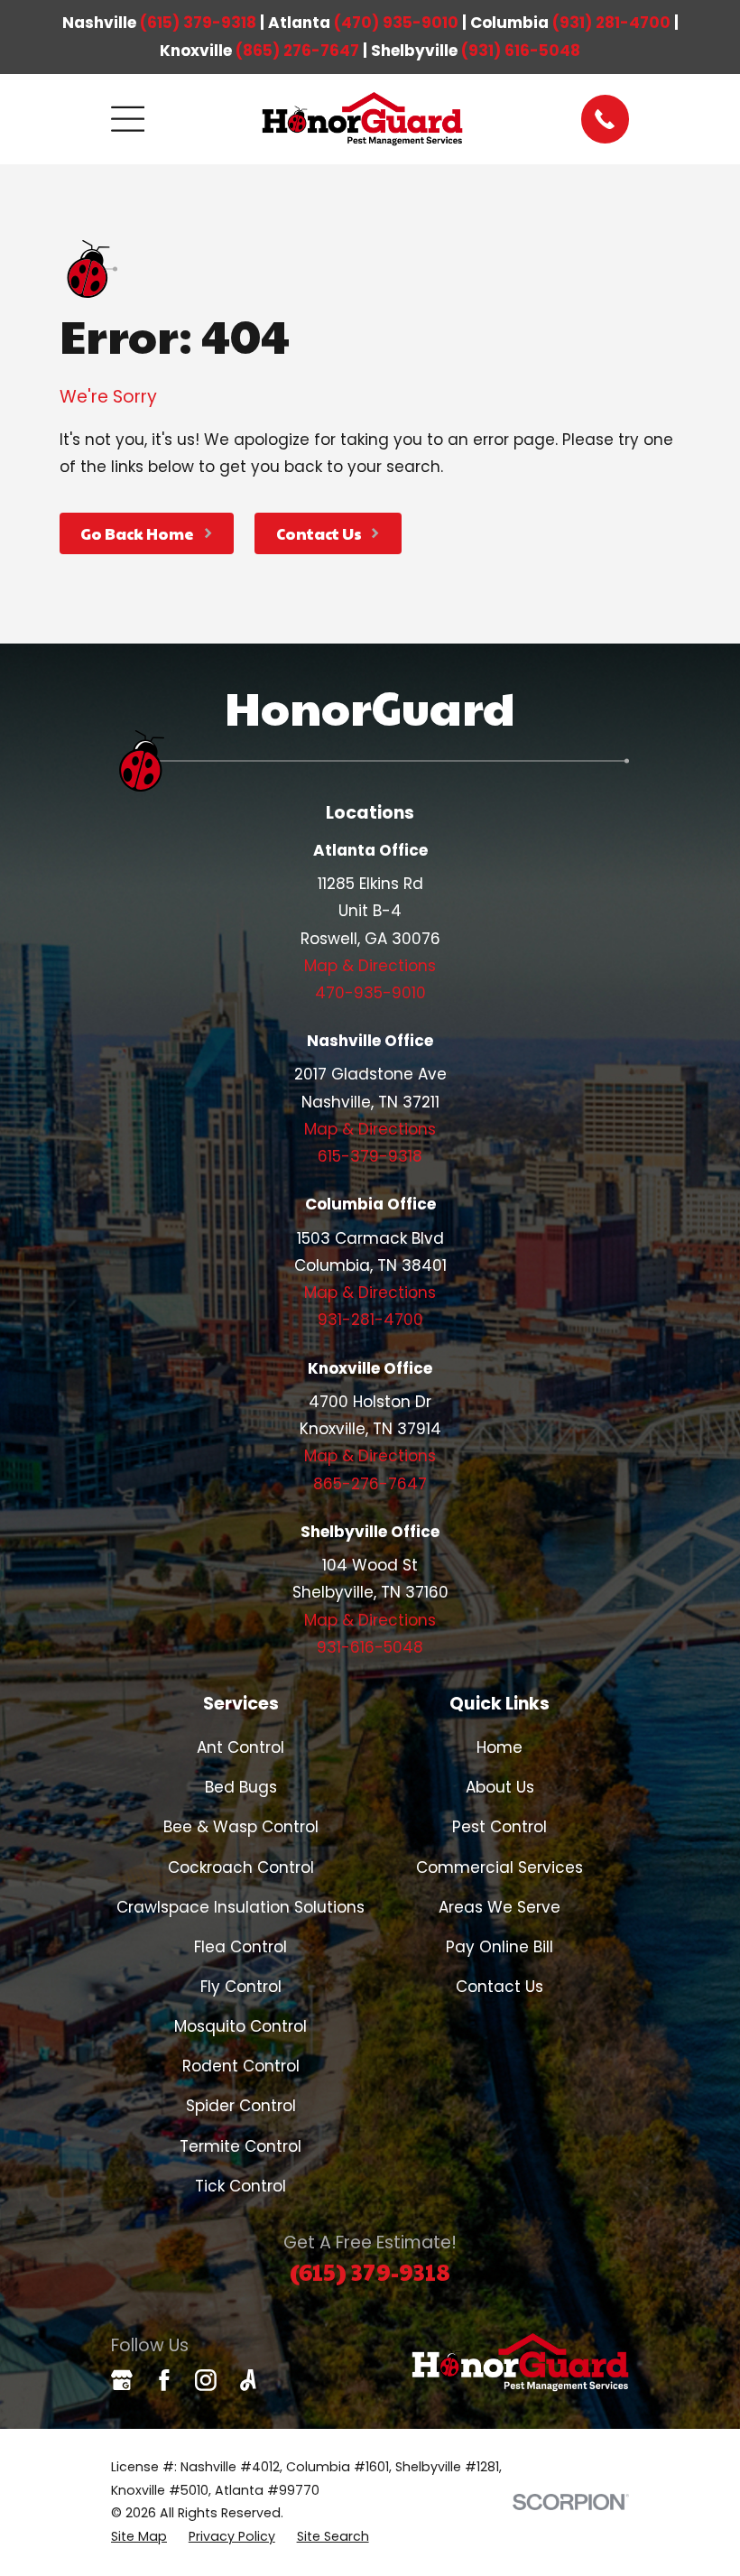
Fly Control (241, 1987)
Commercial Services (499, 1867)
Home (499, 1747)
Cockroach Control (241, 1867)
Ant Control (240, 1747)
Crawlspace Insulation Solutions (240, 1907)
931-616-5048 (370, 1647)
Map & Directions (370, 966)
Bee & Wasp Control (241, 1827)
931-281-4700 (370, 1320)
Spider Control (241, 2106)
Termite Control (240, 2146)
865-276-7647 (370, 1484)
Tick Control (240, 2186)
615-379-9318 (370, 1156)
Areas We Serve (499, 1907)
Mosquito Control (240, 2026)
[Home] (362, 119)
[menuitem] (139, 2537)
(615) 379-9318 (198, 23)
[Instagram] (206, 2380)
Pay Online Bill (499, 1947)
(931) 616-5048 (521, 51)
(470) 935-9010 (396, 23)
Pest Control (499, 1827)
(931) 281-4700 (611, 23)
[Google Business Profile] (122, 2380)
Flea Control (240, 1947)
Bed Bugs (241, 1787)
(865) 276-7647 (297, 51)
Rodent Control (241, 2066)
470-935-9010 (370, 993)
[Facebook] (164, 2380)
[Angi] (248, 2380)
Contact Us (499, 1987)
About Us (500, 1787)
